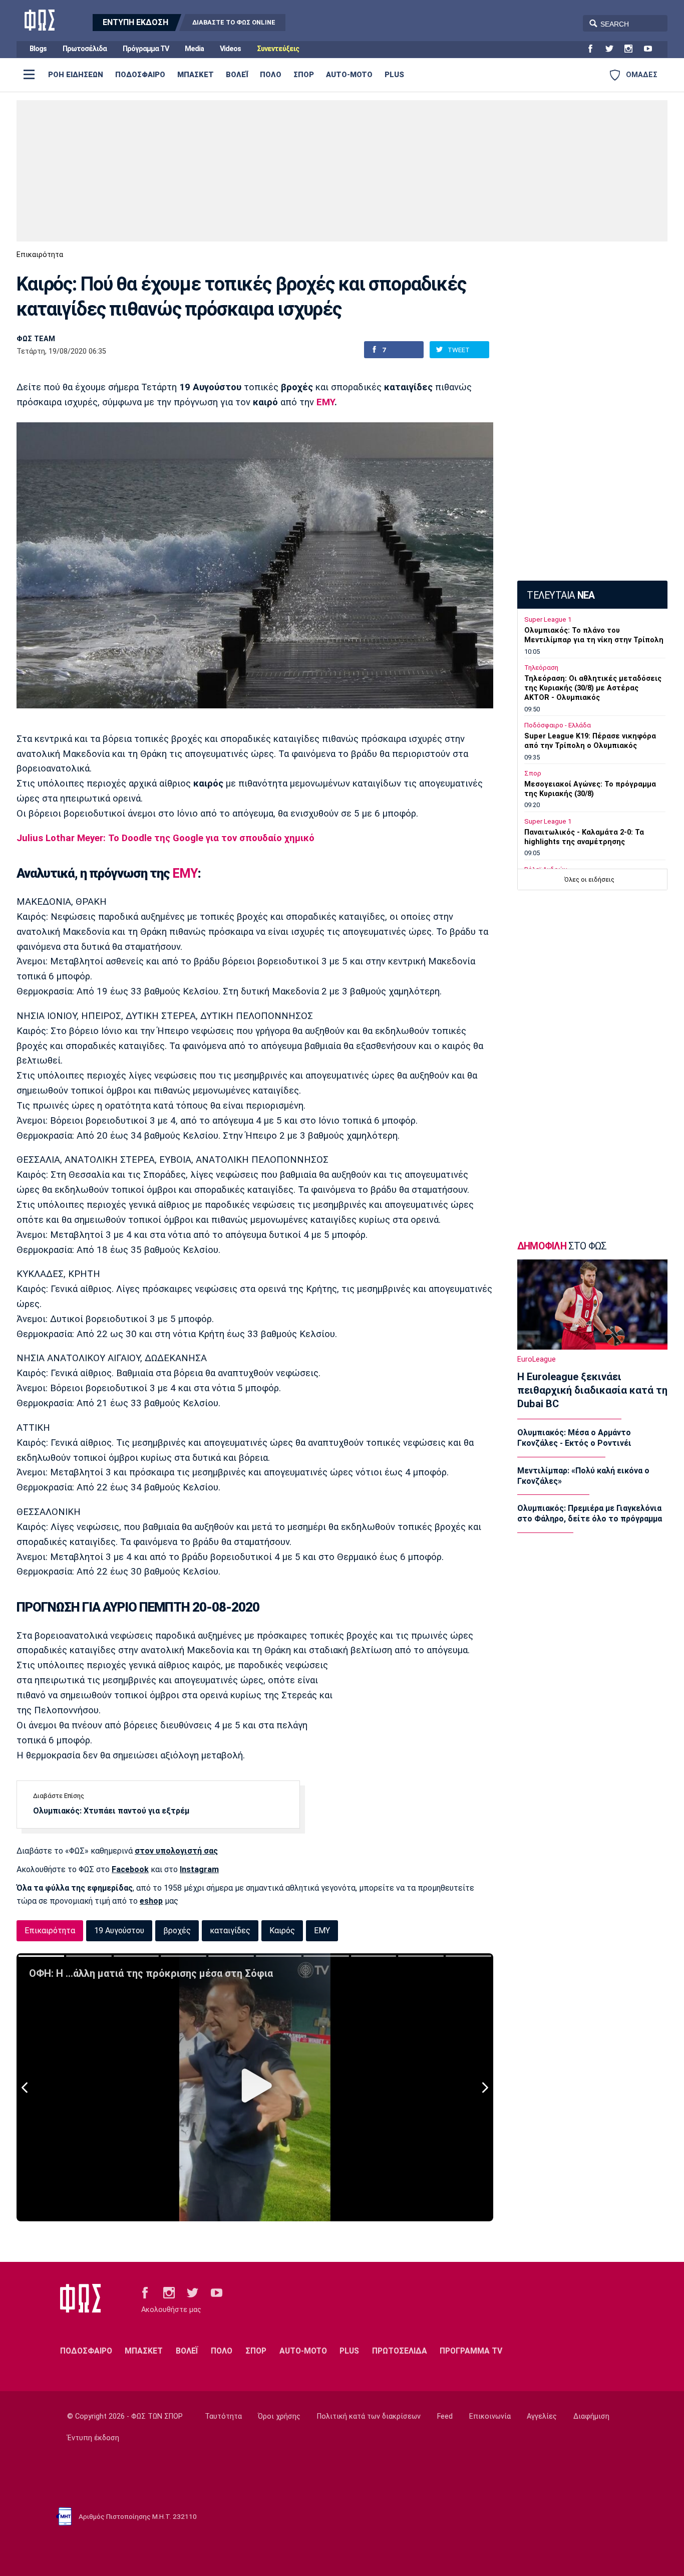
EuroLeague (537, 1359)
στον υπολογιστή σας (176, 1851)
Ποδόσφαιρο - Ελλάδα (558, 725)
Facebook (130, 1869)
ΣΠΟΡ (304, 75)
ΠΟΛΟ (271, 75)
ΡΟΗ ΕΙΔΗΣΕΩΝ (76, 75)
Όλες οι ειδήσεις (589, 879)
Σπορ (533, 773)
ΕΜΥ (325, 402)
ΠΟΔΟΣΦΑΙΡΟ (140, 75)
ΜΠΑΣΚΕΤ (196, 75)
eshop (151, 1901)
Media (194, 49)
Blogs (38, 49)
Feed (445, 2416)
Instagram (199, 1869)
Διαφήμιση (591, 2416)
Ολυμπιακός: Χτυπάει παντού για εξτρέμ (111, 1811)
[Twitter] (613, 49)
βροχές (177, 1930)
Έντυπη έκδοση (93, 2438)
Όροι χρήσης (279, 2416)
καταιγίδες (230, 1930)
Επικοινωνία (490, 2416)
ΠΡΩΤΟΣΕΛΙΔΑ (400, 2351)
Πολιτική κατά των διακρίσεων (369, 2416)
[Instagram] (632, 49)
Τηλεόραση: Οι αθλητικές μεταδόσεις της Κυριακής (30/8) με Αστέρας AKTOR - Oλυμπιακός (593, 688)
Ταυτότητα (223, 2416)
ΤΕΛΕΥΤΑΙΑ (561, 595)
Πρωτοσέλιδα (85, 49)
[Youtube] (652, 49)
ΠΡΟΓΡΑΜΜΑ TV (471, 2351)
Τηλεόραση (541, 668)
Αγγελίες (542, 2416)
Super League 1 (548, 619)
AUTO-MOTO (349, 75)
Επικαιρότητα (40, 255)
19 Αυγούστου (119, 1930)
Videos (230, 49)
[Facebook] (594, 49)
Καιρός (282, 1930)
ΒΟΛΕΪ (237, 75)
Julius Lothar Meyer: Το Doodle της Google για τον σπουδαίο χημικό (165, 838)
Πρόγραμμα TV (146, 49)
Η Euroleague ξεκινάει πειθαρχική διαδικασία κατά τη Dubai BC (592, 1390)
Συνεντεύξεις (278, 49)
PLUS (394, 75)
